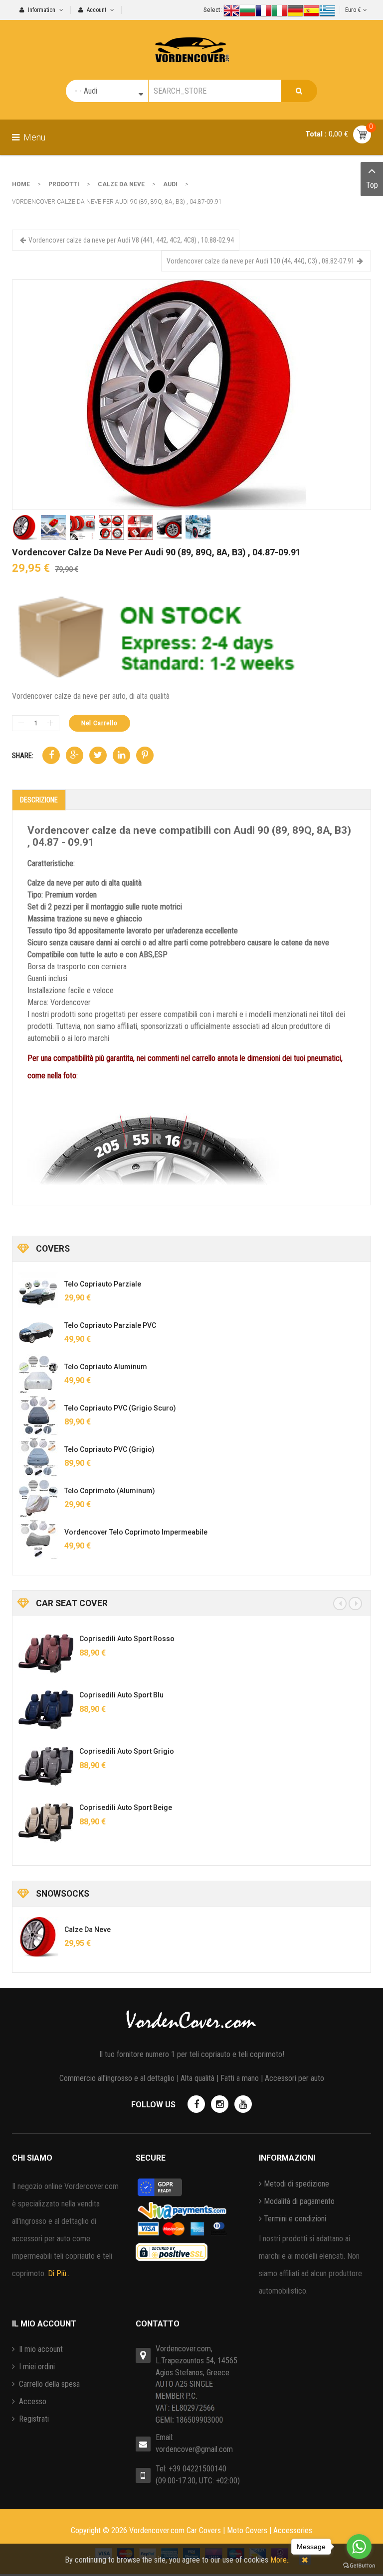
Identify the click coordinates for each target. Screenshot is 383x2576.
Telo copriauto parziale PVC (110, 1325)
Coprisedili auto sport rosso (127, 1639)
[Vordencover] (192, 41)
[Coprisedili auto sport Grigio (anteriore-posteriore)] (46, 1766)
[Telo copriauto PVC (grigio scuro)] (38, 1416)
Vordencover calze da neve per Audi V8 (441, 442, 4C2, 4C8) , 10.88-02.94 (131, 240)
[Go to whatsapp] (359, 2547)
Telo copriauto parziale (103, 1284)
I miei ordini (36, 2367)
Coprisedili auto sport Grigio (127, 1751)
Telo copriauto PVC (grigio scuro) (120, 1408)
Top (372, 185)
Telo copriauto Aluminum (106, 1367)
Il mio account (40, 2349)
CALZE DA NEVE (121, 184)
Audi (170, 184)
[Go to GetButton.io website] (359, 2566)
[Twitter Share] (98, 755)
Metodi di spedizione (296, 2184)
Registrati (33, 2419)
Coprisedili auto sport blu (121, 1695)
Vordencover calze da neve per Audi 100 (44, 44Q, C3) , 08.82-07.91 (261, 261)
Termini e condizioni (295, 2219)
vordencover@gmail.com (194, 2449)
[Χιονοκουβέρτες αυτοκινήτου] (192, 394)
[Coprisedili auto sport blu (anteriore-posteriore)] (46, 1710)
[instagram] (220, 2104)
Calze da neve (88, 1930)
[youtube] (243, 2104)
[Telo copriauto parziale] (38, 1291)
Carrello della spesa (48, 2384)
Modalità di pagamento (299, 2201)
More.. (280, 2560)
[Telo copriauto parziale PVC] (38, 1333)
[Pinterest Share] (145, 755)
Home (21, 184)
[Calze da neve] (38, 1937)
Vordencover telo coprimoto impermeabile (136, 1532)
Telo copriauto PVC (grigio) (109, 1449)
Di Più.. (59, 2273)
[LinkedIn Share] (121, 755)
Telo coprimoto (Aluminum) (110, 1491)
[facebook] (196, 2104)
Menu (33, 137)
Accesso (32, 2401)
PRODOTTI (64, 184)
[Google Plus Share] (75, 755)
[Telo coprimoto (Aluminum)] (38, 1498)
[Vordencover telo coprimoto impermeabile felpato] (38, 1540)
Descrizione (39, 800)
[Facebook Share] (51, 755)
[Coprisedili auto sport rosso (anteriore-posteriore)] (46, 1654)
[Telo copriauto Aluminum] (38, 1374)
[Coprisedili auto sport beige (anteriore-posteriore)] (46, 1822)
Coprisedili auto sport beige (126, 1807)
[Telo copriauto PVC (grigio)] (38, 1457)
